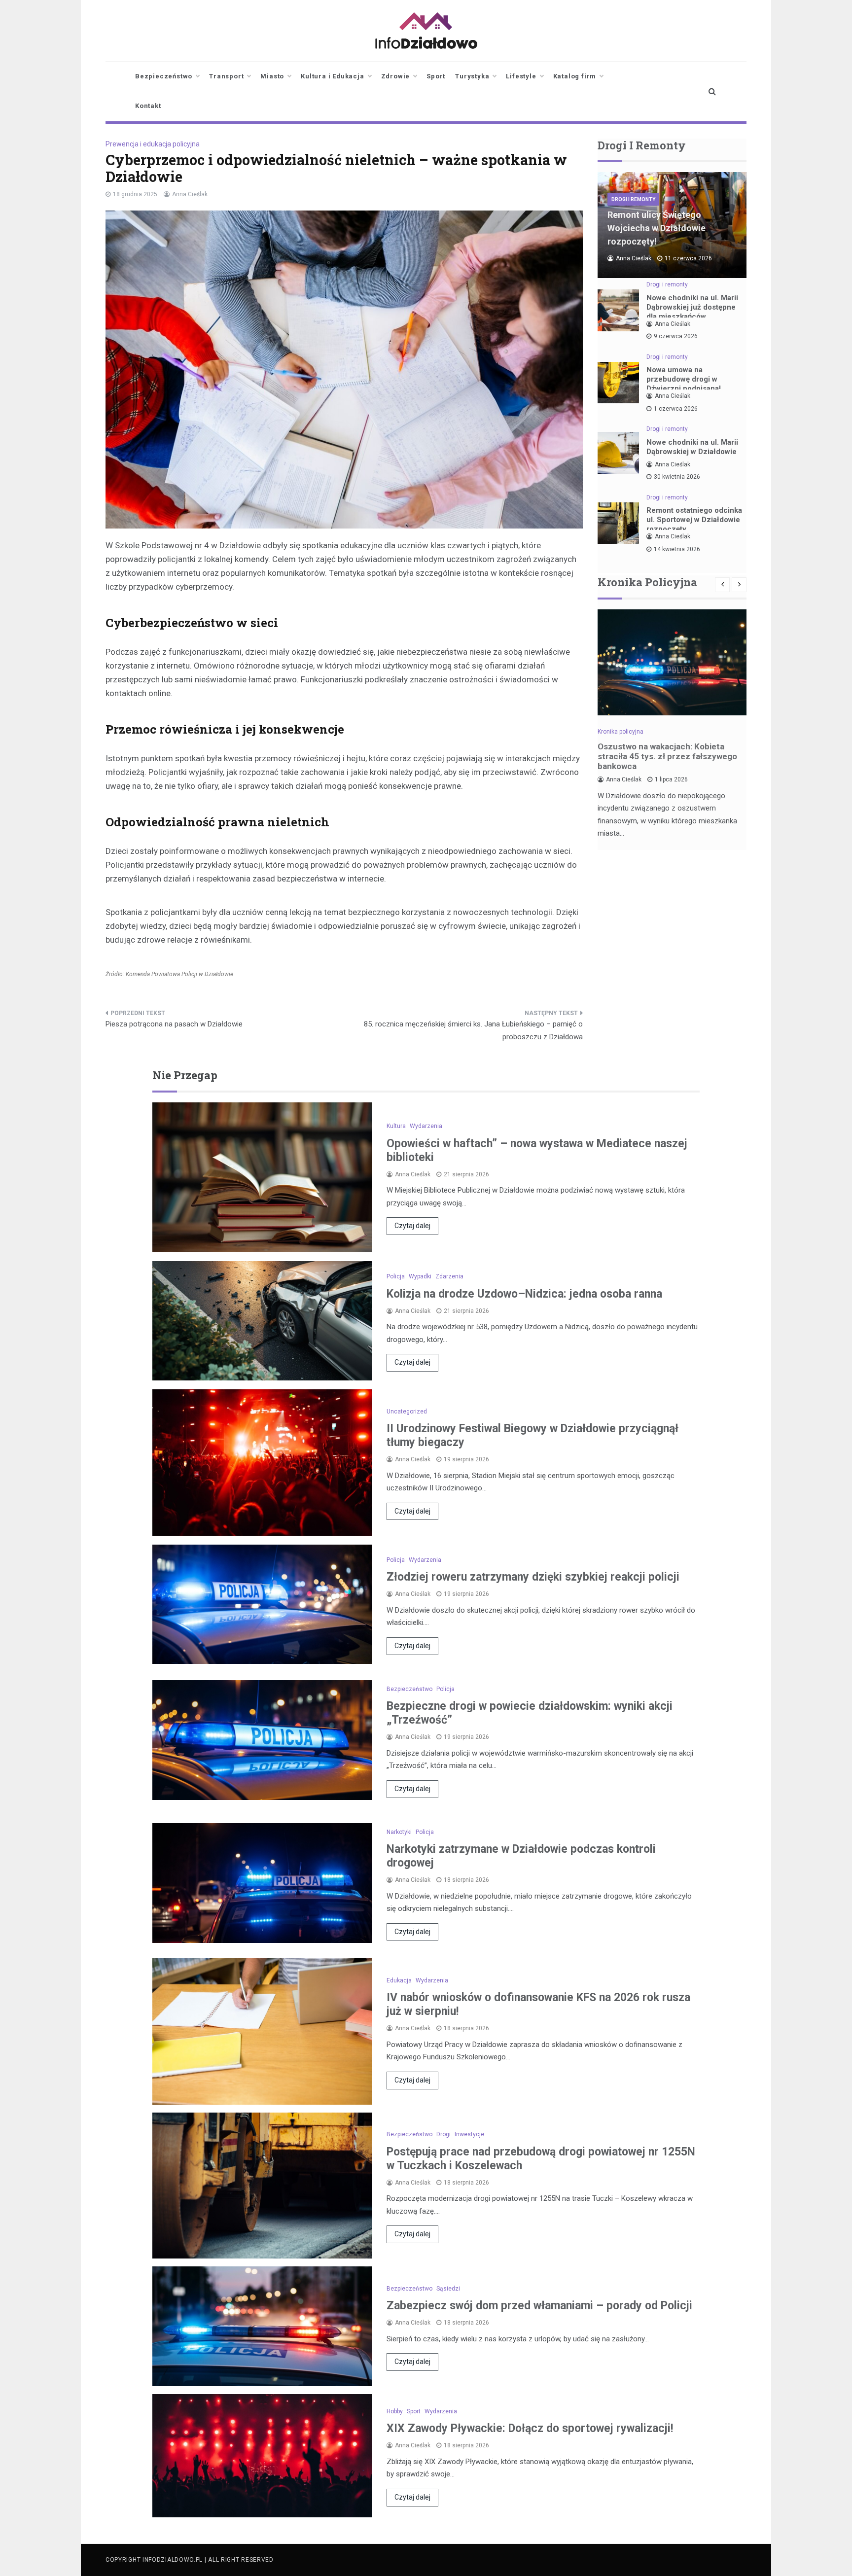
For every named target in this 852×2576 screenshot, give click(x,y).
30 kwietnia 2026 (677, 477)
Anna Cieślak (190, 194)
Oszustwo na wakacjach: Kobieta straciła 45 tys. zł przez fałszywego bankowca (667, 756)
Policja (396, 1276)
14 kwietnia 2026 (677, 549)
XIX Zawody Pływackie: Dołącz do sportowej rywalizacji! (530, 2428)
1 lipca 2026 (671, 779)
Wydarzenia (426, 1126)
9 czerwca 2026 (676, 336)
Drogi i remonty (633, 199)
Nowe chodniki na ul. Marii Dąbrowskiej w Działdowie (692, 447)
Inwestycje (469, 2134)
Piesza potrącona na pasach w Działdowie (174, 1024)
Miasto (272, 76)
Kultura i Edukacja (332, 76)
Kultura (396, 1126)
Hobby (395, 2411)
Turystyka (472, 76)
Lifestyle (521, 76)
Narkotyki (399, 1832)
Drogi (444, 2134)
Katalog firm (575, 76)
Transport (226, 76)
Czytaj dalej (412, 1226)
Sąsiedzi (448, 2289)
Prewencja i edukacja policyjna (153, 144)
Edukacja (399, 1980)
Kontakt (148, 106)
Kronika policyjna (621, 732)
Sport (436, 76)
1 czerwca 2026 (676, 409)
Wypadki (420, 1276)
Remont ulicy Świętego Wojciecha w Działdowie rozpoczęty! (657, 228)
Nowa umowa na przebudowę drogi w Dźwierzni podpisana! (684, 379)
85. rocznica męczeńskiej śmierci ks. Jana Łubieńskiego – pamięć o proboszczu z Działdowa (473, 1030)
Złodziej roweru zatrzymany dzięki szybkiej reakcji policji (533, 1577)
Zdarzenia (449, 1276)
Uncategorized (407, 1412)
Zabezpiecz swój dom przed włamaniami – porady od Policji (539, 2306)
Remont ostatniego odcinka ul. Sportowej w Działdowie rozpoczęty (694, 520)
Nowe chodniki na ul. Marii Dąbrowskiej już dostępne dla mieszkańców (692, 307)
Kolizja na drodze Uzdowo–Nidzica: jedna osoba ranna (524, 1294)
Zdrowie (396, 76)
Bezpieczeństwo (164, 76)
